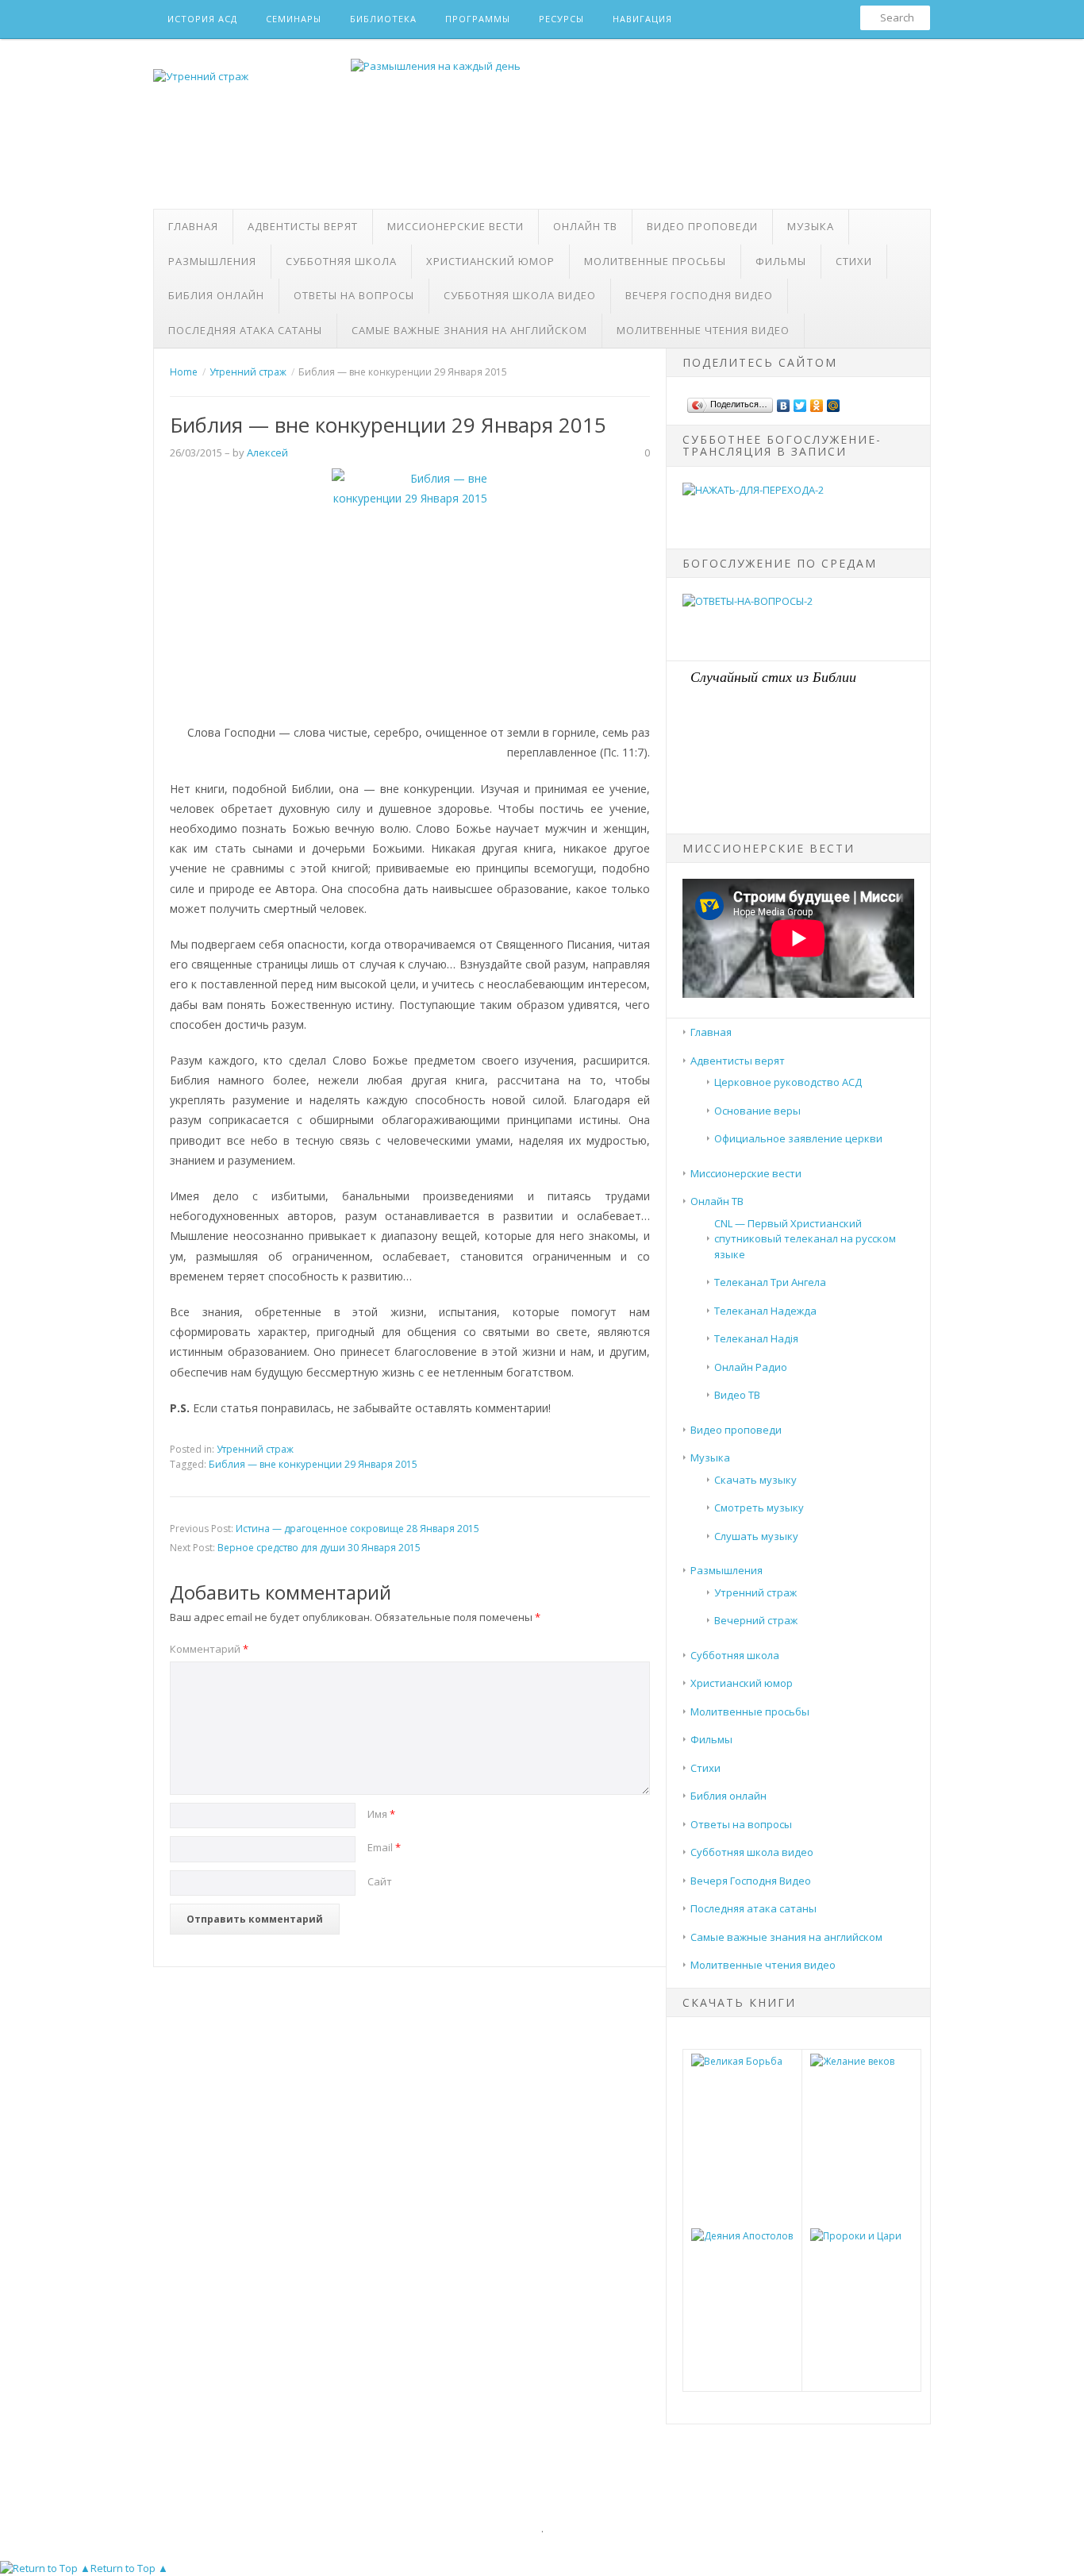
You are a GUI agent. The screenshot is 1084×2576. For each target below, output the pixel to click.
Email (384, 1847)
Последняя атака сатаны (245, 330)
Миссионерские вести (456, 226)
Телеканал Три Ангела (770, 1282)
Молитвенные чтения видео (703, 330)
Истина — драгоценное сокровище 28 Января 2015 (357, 1529)
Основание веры (757, 1111)
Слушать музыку (756, 1536)
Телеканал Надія (756, 1338)
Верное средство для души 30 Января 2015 (319, 1548)
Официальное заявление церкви (798, 1138)
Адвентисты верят (303, 226)
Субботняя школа (341, 261)
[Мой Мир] (834, 402)
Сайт (380, 1881)
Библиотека (383, 19)
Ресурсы (561, 19)
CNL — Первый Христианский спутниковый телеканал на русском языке (805, 1239)
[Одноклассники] (817, 402)
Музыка (811, 226)
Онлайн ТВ (585, 226)
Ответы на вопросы (354, 295)
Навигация (642, 19)
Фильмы (781, 261)
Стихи (854, 261)
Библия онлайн (216, 295)
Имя (381, 1814)
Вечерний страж (756, 1620)
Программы (478, 19)
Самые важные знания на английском (469, 330)
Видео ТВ (737, 1395)
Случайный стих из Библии (773, 676)
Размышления (212, 261)
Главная (193, 226)
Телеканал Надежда (765, 1311)
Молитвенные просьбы (655, 261)
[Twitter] (800, 402)
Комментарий (209, 1649)
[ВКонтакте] (784, 402)
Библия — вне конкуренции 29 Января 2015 (313, 1464)
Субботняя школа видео (520, 295)
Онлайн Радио (751, 1367)
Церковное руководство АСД (788, 1082)
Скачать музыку (755, 1480)
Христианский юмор (490, 261)
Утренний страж (255, 1449)
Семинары (294, 19)
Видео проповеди (702, 226)
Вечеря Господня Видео (699, 295)
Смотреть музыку (759, 1507)
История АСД (202, 19)
